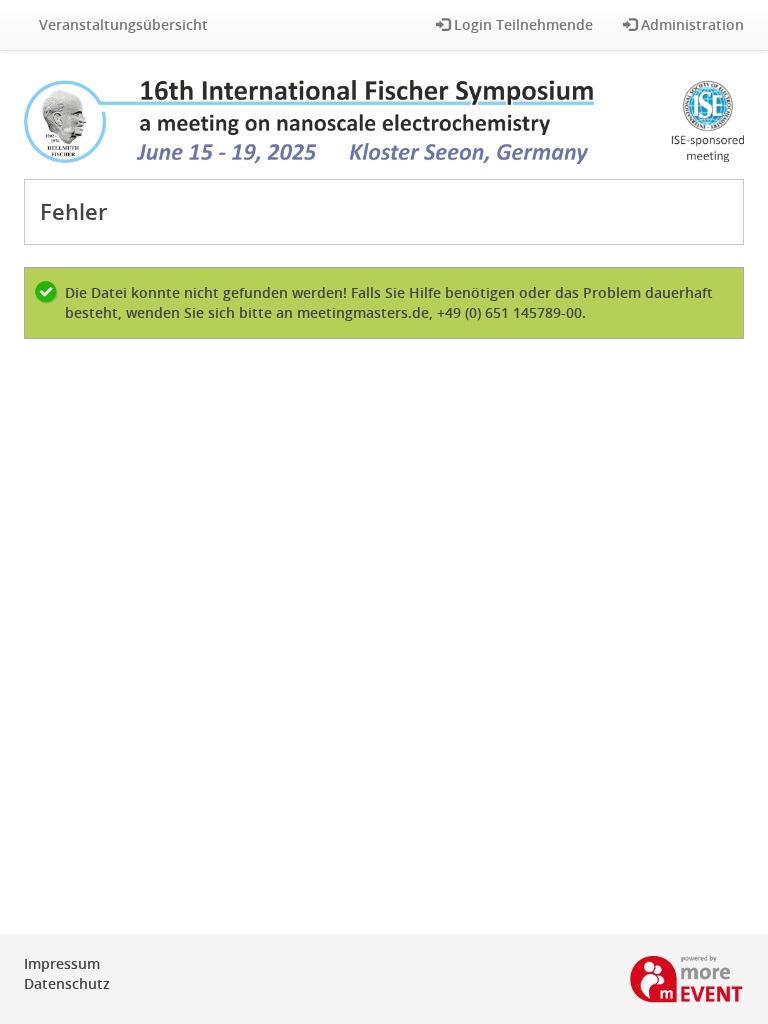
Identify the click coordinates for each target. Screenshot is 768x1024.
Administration (690, 24)
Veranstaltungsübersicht (123, 24)
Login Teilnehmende (521, 24)
